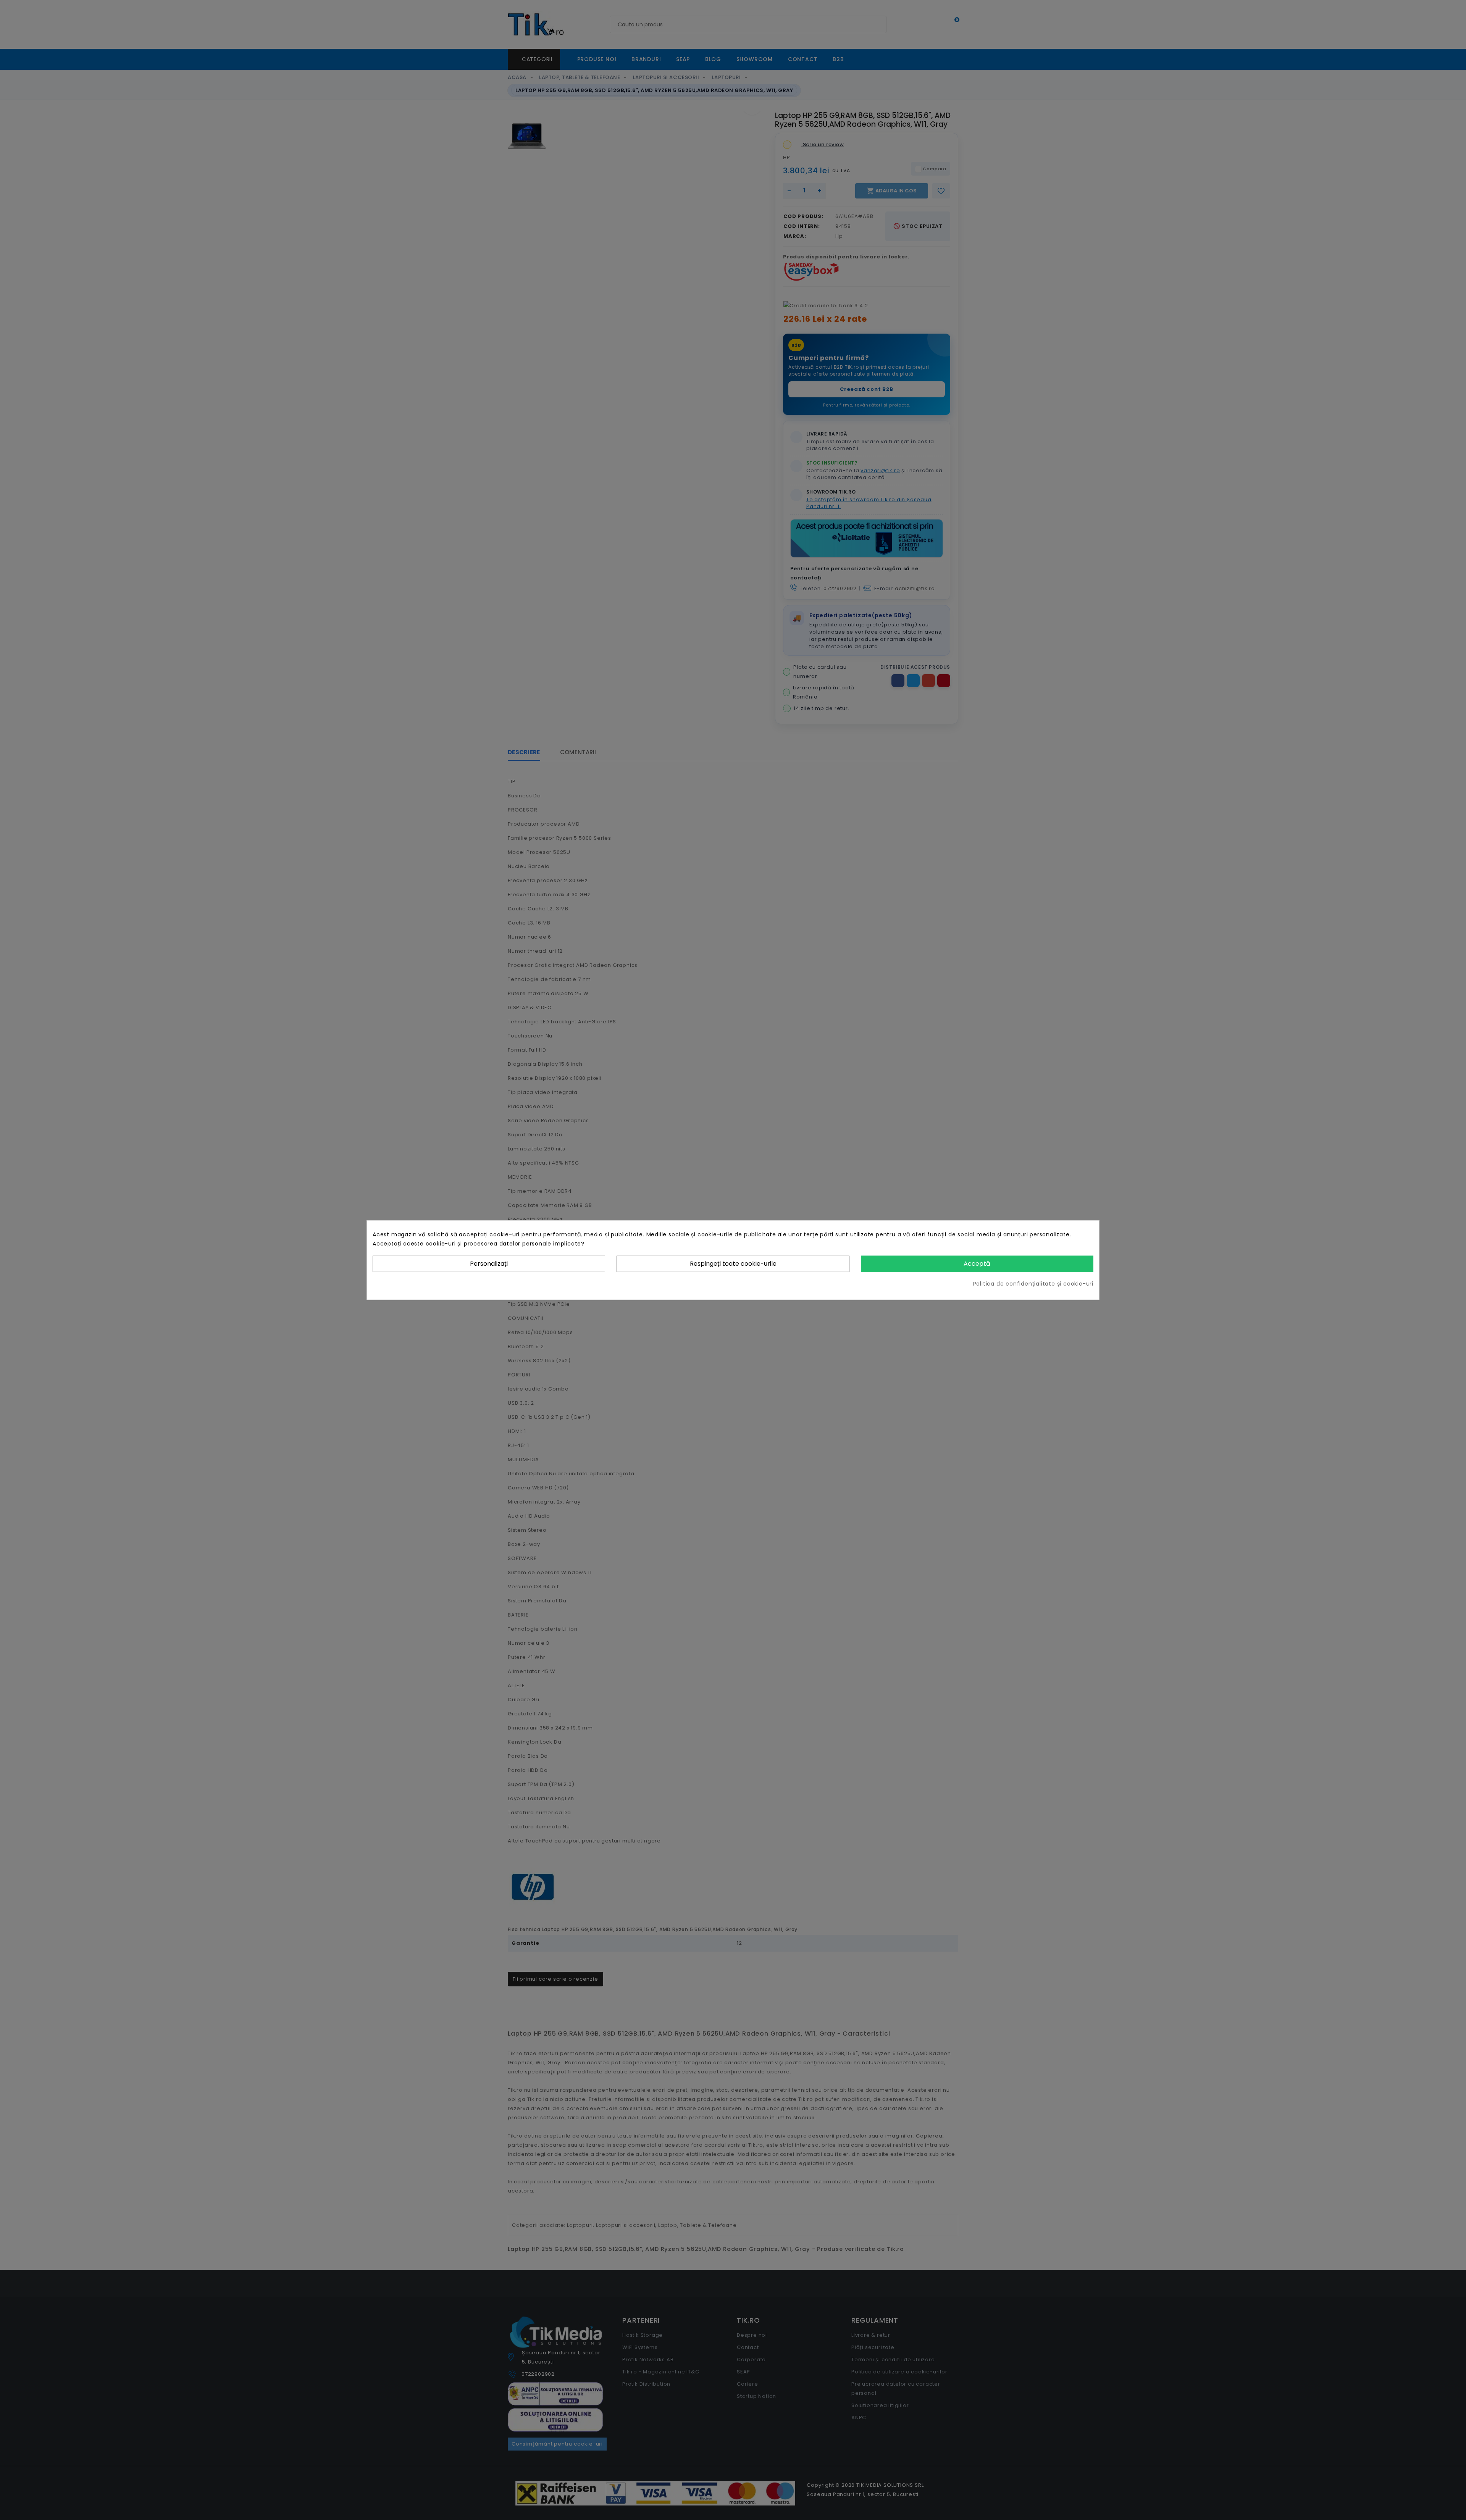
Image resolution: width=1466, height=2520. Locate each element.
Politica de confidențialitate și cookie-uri (1033, 1283)
